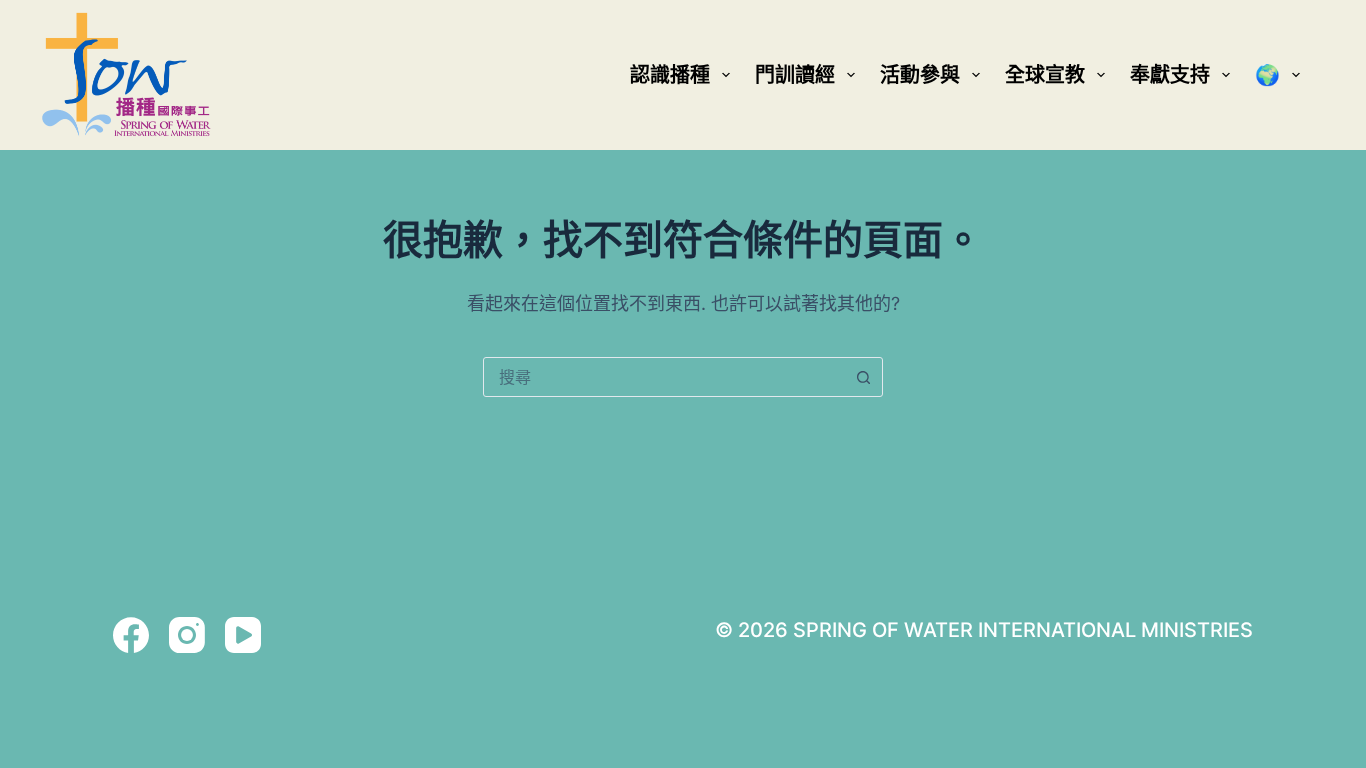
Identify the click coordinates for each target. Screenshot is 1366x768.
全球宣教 (1045, 75)
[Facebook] (131, 635)
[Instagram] (187, 635)
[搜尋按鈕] (863, 377)
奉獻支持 (1170, 75)
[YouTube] (243, 635)
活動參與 (920, 75)
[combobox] (664, 377)
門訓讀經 (795, 75)
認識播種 (670, 75)
